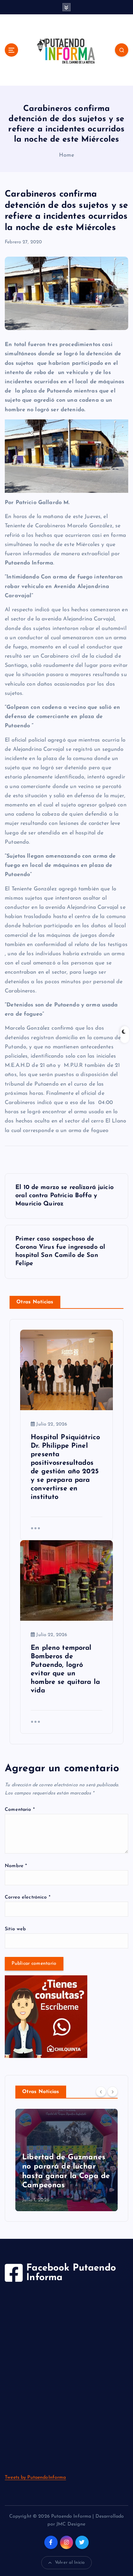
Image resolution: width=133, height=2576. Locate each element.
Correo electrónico (28, 1897)
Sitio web (15, 1929)
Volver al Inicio (70, 2563)
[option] (66, 2160)
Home (66, 155)
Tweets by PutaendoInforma (35, 2478)
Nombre (16, 1866)
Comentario (20, 1810)
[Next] (113, 2091)
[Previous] (101, 2091)
